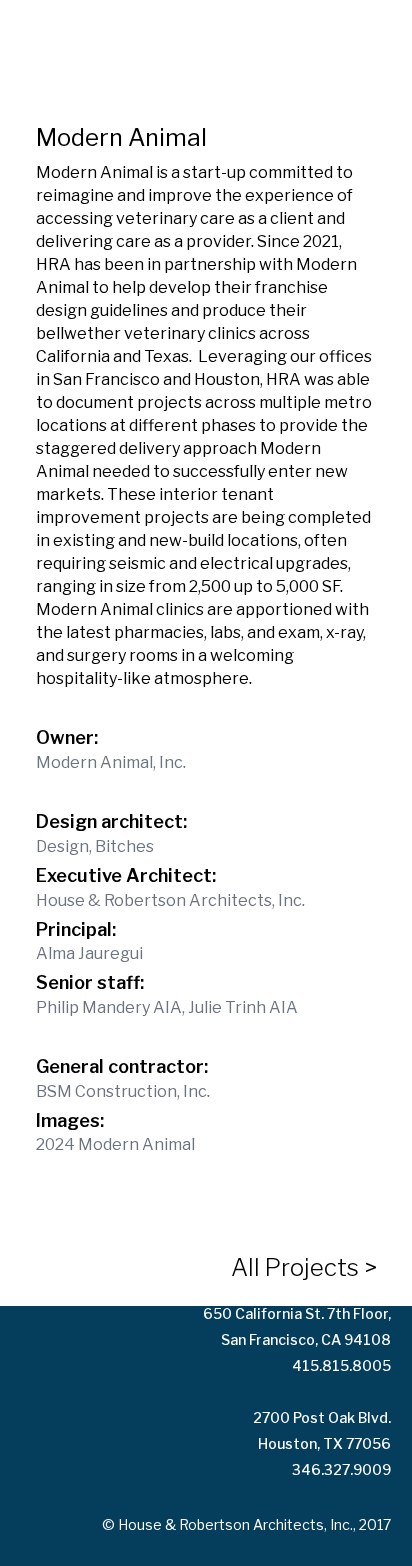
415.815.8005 (341, 1365)
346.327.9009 (341, 1469)
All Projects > (304, 1267)
